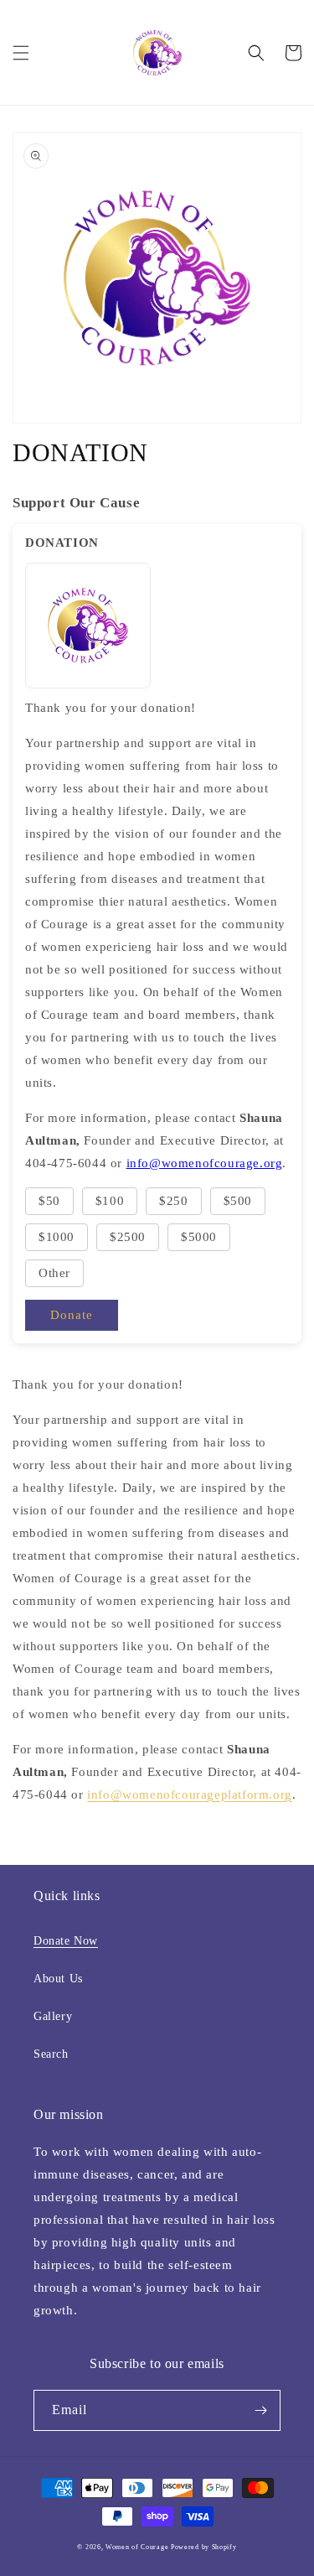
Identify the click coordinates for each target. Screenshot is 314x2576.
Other (54, 1273)
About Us (58, 1979)
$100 (110, 1201)
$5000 (199, 1237)
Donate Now (66, 1941)
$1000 (57, 1237)
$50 (49, 1201)
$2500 (128, 1237)
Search (51, 2054)
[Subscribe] (260, 2410)
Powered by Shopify (204, 2547)
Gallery (53, 2016)
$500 (238, 1201)
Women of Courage (138, 2547)
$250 (173, 1201)
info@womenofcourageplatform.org (190, 1794)
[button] (21, 53)
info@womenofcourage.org (205, 1163)
